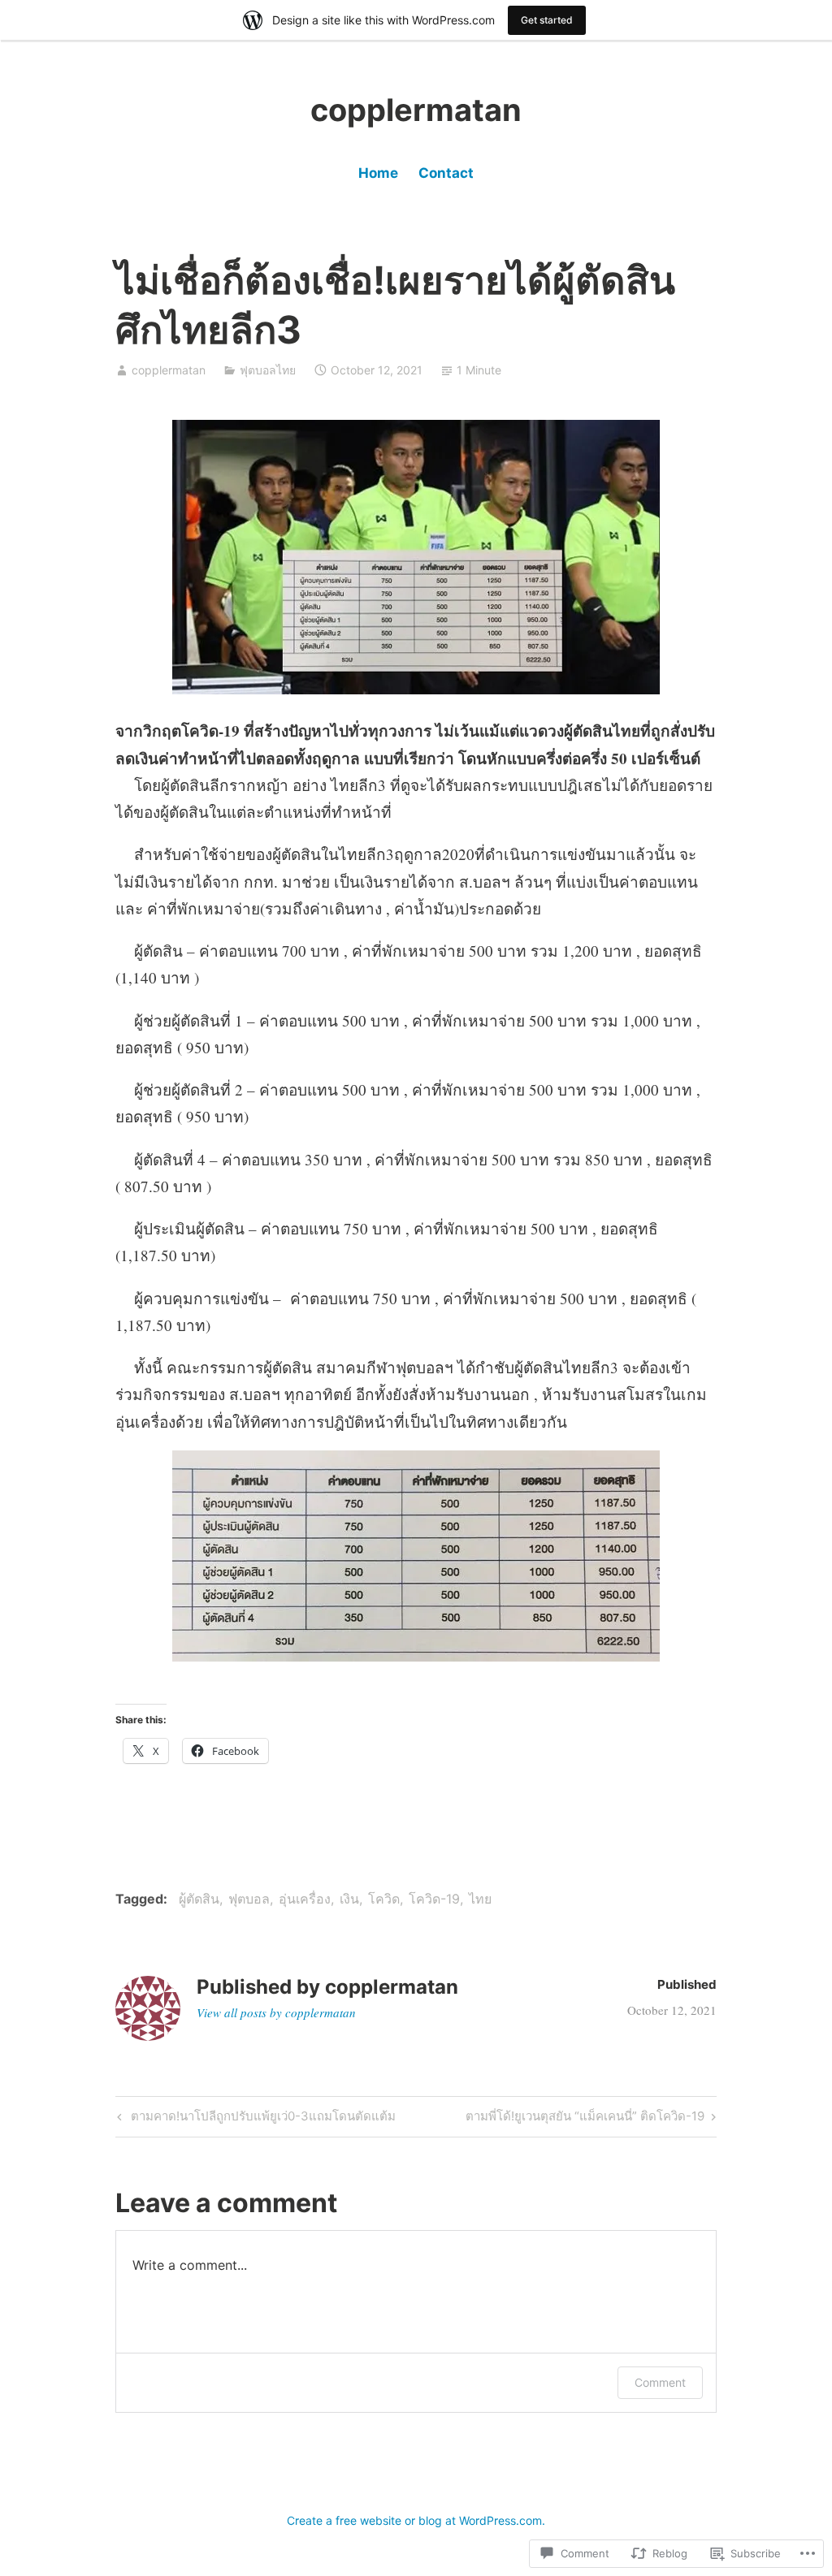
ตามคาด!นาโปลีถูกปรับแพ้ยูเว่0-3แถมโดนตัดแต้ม (254, 2119)
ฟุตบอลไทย (268, 370)
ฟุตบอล (249, 1899)
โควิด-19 (434, 1899)
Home (378, 173)
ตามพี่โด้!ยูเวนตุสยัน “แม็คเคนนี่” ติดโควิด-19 (585, 2119)
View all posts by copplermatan (276, 2012)
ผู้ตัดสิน (199, 1899)
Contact (446, 173)
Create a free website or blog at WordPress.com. (416, 2520)
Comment (660, 2382)
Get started (547, 20)
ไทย (480, 1899)
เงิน (349, 1899)
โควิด (384, 1899)
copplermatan (416, 110)
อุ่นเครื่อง (305, 1899)
